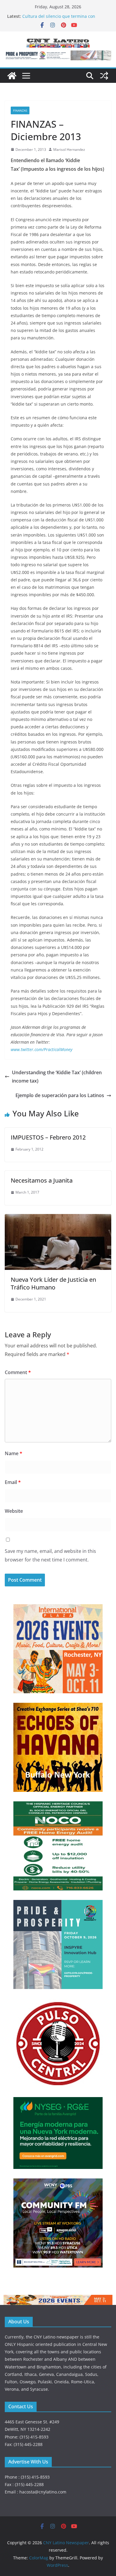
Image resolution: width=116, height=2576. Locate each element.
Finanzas (20, 110)
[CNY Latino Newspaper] (12, 76)
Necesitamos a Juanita (42, 1180)
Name (14, 1453)
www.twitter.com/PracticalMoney (41, 1049)
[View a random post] (104, 76)
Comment (18, 1372)
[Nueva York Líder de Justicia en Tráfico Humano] (58, 1218)
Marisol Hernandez (69, 149)
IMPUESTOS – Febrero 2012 (48, 1137)
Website (14, 1511)
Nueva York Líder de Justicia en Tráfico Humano (53, 1283)
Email (13, 1482)
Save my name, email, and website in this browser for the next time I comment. (50, 1555)
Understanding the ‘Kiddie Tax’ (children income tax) (57, 1077)
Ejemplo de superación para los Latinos (60, 1095)
